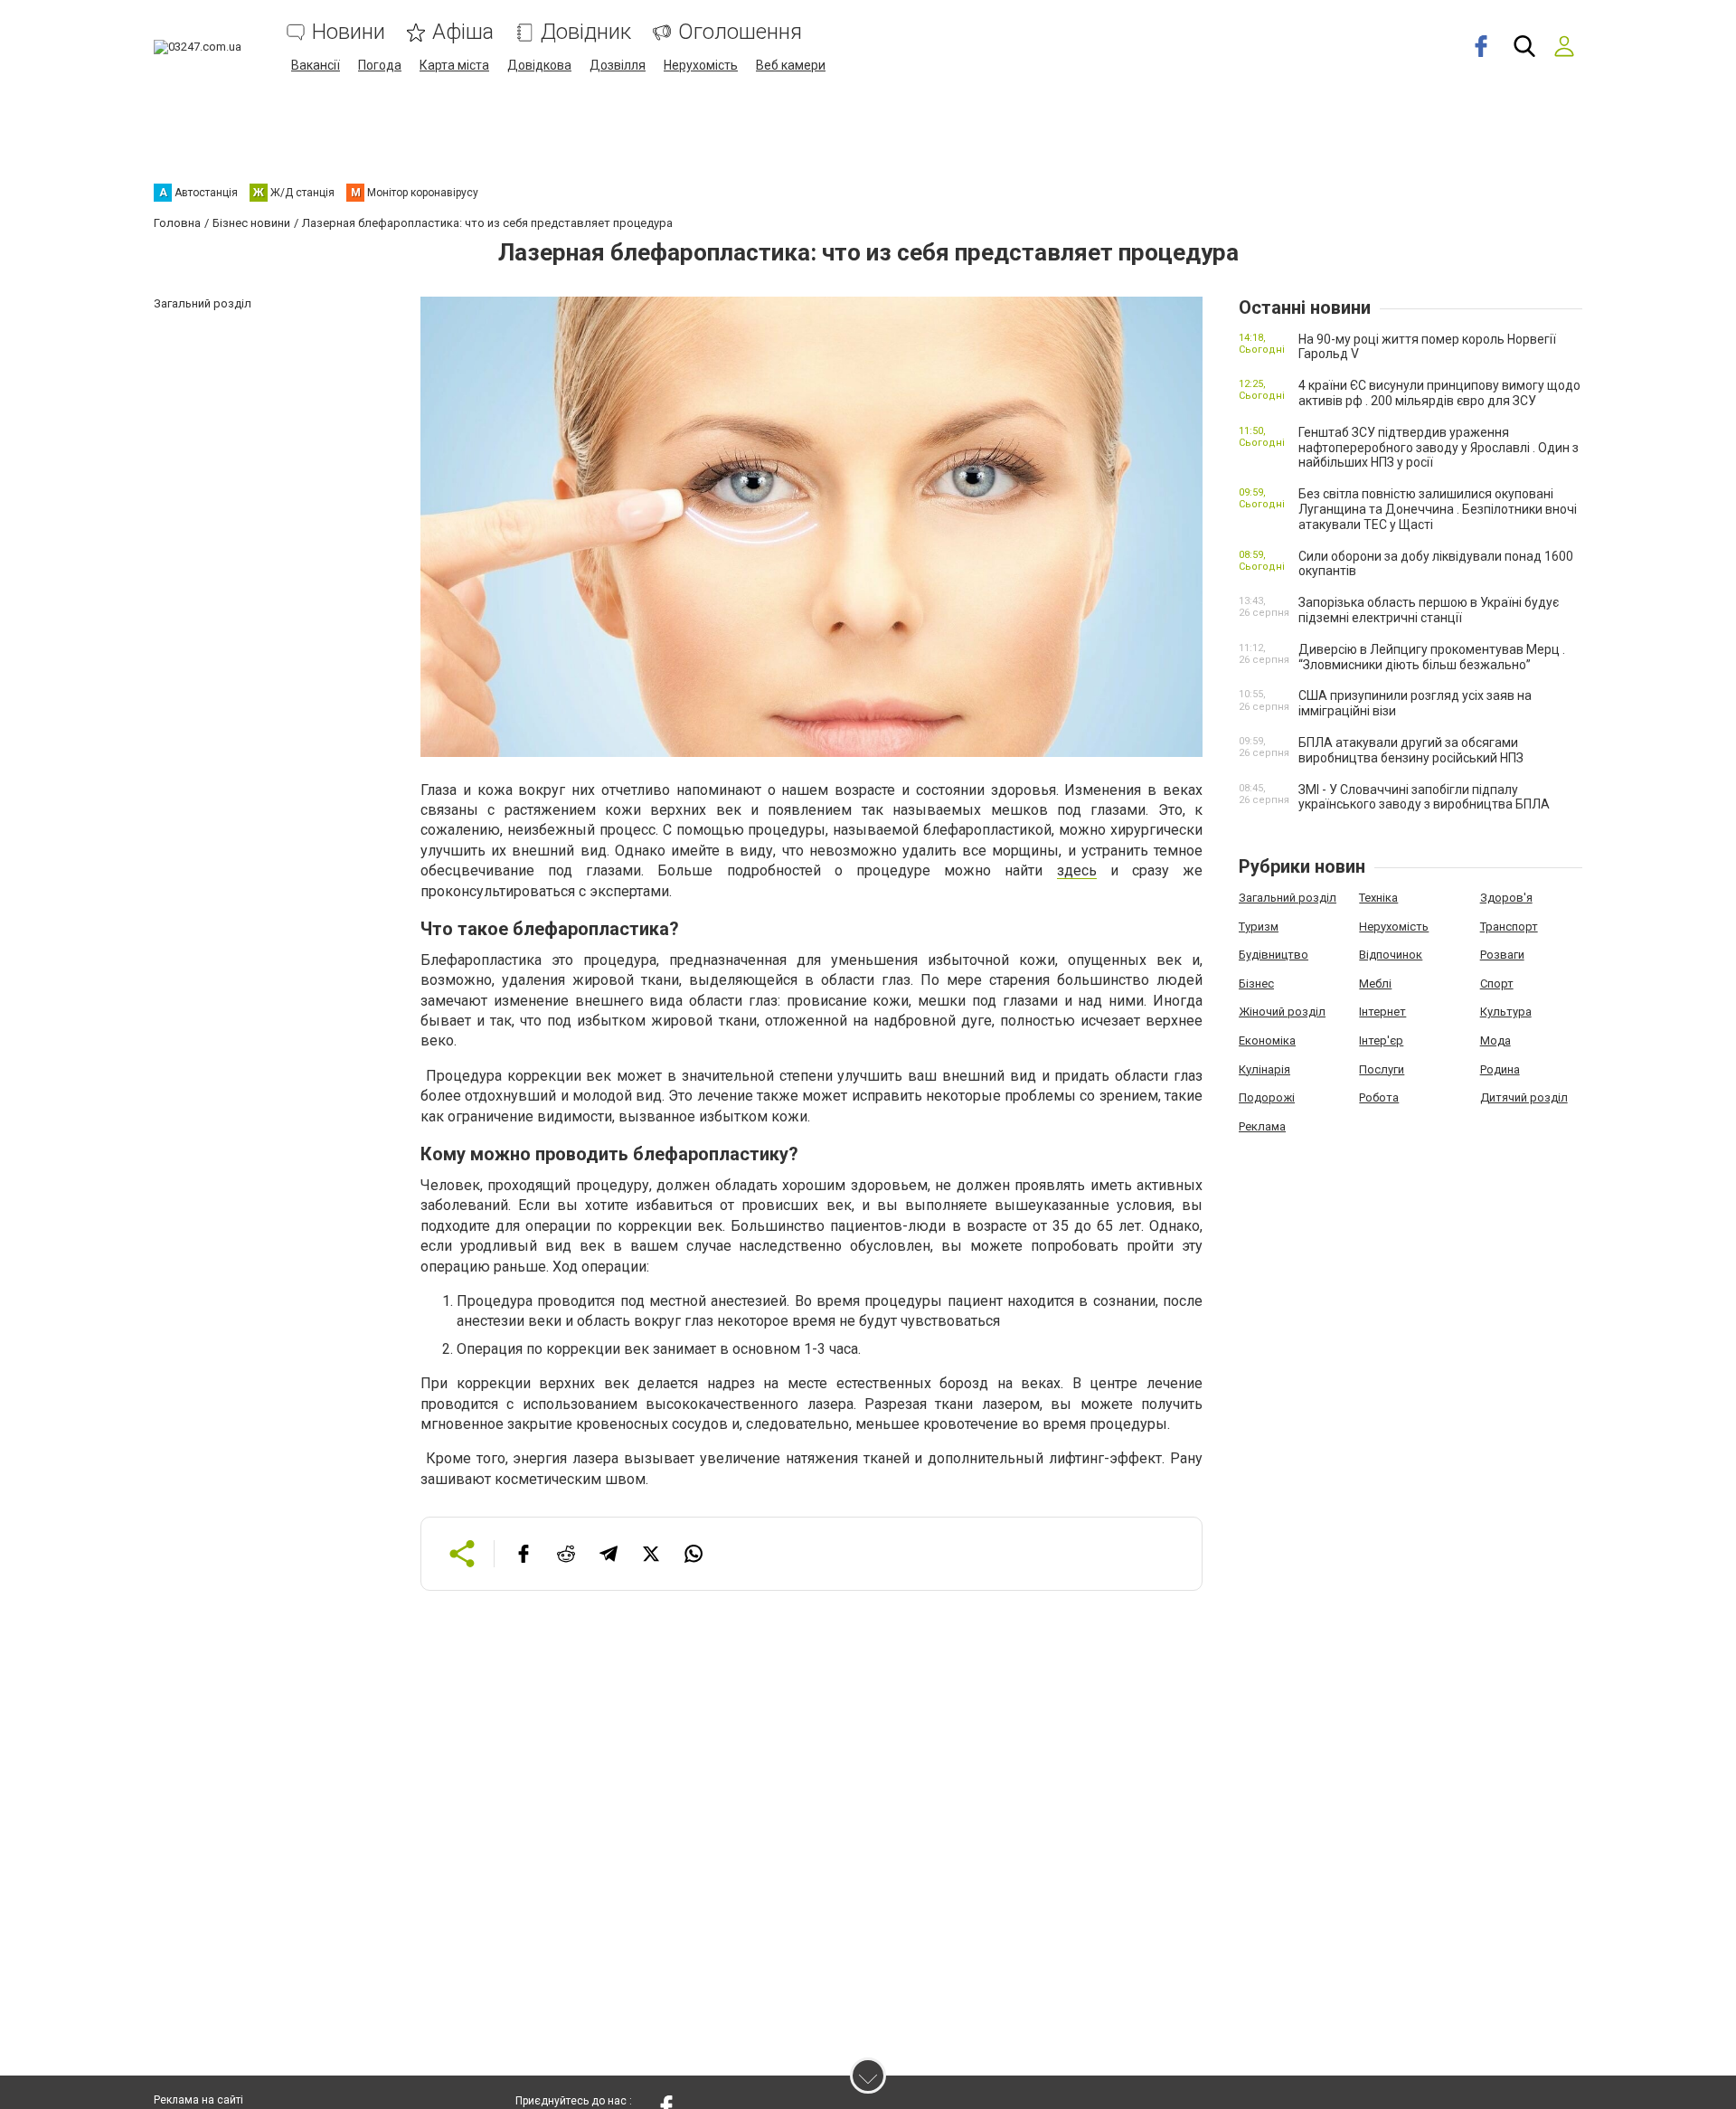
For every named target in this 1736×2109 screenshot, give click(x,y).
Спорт (1497, 984)
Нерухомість (701, 65)
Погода (380, 65)
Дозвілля (618, 65)
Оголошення (740, 32)
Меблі (1375, 984)
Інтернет (1382, 1012)
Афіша (463, 32)
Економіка (1267, 1040)
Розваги (1502, 955)
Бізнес (1256, 984)
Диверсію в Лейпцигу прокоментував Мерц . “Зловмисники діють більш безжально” (1432, 657)
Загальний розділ (1288, 898)
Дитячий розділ (1524, 1097)
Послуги (1382, 1069)
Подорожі (1267, 1097)
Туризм (1259, 927)
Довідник (586, 32)
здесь (1077, 870)
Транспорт (1509, 927)
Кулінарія (1264, 1069)
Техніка (1378, 898)
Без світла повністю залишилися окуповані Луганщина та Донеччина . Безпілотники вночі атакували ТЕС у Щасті (1438, 509)
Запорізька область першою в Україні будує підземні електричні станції (1429, 610)
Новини (349, 32)
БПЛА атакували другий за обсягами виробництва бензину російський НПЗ (1411, 750)
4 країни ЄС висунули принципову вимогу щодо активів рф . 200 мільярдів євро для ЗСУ (1439, 393)
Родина (1500, 1069)
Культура (1506, 1012)
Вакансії (316, 65)
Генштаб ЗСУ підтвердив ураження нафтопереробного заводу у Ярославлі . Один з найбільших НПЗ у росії (1439, 448)
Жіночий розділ (1282, 1012)
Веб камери (791, 65)
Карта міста (454, 65)
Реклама (1262, 1126)
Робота (1379, 1097)
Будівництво (1274, 955)
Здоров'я (1506, 898)
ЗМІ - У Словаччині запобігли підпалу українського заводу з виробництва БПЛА (1424, 797)
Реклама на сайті (198, 2100)
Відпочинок (1391, 955)
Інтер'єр (1381, 1040)
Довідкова (539, 65)
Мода (1495, 1040)
